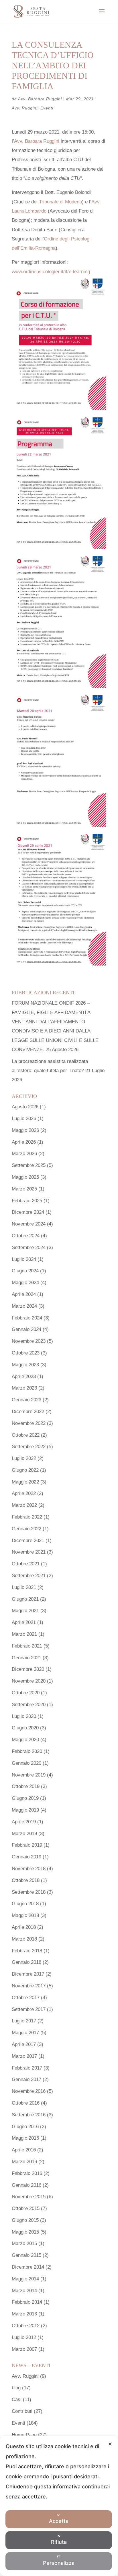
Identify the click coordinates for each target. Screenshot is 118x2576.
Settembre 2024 (29, 1247)
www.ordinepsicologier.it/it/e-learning (51, 272)
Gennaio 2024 (26, 1329)
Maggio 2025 (25, 1177)
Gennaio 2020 (26, 1763)
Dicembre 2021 (28, 1541)
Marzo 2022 (24, 1505)
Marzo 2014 (24, 2291)
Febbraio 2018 (27, 1951)
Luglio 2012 (24, 2337)
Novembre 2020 (29, 1681)
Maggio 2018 (25, 1915)
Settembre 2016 (29, 2115)
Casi (17, 2399)
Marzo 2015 (24, 2243)
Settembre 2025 (29, 1165)
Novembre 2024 (29, 1224)
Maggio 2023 (25, 1365)
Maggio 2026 (25, 1130)
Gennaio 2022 (26, 1529)
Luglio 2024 (24, 1259)
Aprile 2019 (24, 1822)
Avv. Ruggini (25, 108)
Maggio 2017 (25, 2033)
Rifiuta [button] (59, 2542)
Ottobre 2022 (26, 1435)
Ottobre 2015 (26, 2208)
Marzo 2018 (24, 1939)
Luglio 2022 (24, 1458)
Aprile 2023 (24, 1376)
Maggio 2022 (25, 1482)
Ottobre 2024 (26, 1236)
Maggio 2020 (25, 1740)
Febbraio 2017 (27, 2068)
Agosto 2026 (25, 1107)
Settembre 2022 (29, 1447)
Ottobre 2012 (26, 2326)
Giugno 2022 (25, 1470)
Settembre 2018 (29, 1892)
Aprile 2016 (24, 2150)
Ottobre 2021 (26, 1564)
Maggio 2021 (25, 1611)
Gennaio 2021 (26, 1658)
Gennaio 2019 (26, 1857)
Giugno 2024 (25, 1271)
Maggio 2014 (25, 2279)
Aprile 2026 (24, 1142)
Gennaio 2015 (26, 2255)
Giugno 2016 (25, 2127)
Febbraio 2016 (27, 2173)
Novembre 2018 (29, 1869)
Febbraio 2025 (27, 1201)
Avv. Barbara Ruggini (40, 99)
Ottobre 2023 (26, 1353)
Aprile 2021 (24, 1622)
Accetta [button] (59, 2521)
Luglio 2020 (24, 1716)
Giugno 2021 (25, 1599)
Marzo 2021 (24, 1634)
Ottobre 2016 (26, 2103)
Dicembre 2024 (28, 1212)
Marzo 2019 (24, 1834)
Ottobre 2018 (26, 1880)
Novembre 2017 (29, 1986)
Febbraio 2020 (27, 1751)
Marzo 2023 (24, 1388)
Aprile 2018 (24, 1927)
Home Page (24, 2435)
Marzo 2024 (24, 1306)
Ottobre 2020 (26, 1693)
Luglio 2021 (24, 1587)
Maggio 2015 (25, 2232)
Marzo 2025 (24, 1189)
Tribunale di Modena (60, 202)
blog (16, 2388)
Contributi (22, 2411)
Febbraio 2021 (27, 1646)
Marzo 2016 (24, 2162)
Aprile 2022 (24, 1493)
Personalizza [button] (59, 2563)
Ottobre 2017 (26, 1998)
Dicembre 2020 (28, 1669)
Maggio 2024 (25, 1283)
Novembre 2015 (29, 2197)
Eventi (47, 108)
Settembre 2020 (29, 1705)
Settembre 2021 (29, 1576)
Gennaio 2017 (26, 2079)
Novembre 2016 (29, 2091)
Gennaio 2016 (26, 2185)
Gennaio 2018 (26, 1962)
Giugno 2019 (25, 1798)
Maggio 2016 (25, 2138)
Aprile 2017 (24, 2044)
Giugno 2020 (25, 1728)
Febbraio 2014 (27, 2302)
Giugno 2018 (25, 1904)
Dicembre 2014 (28, 2267)
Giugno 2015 (25, 2220)
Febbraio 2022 (27, 1517)
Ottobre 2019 (26, 1786)
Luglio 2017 (24, 2021)
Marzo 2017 (24, 2056)
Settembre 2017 (29, 2009)
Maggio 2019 (25, 1810)
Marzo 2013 (24, 2314)
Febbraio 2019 (27, 1845)
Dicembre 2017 (28, 1974)
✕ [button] (110, 2444)
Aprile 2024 (24, 1294)
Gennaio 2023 (26, 1400)
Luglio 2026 (24, 1119)
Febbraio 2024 (27, 1318)
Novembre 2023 (29, 1341)
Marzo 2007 (24, 2349)
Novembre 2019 (29, 1775)
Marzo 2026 (24, 1154)
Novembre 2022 (29, 1423)
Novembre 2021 (29, 1552)
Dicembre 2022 (28, 1412)
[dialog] (59, 2506)
